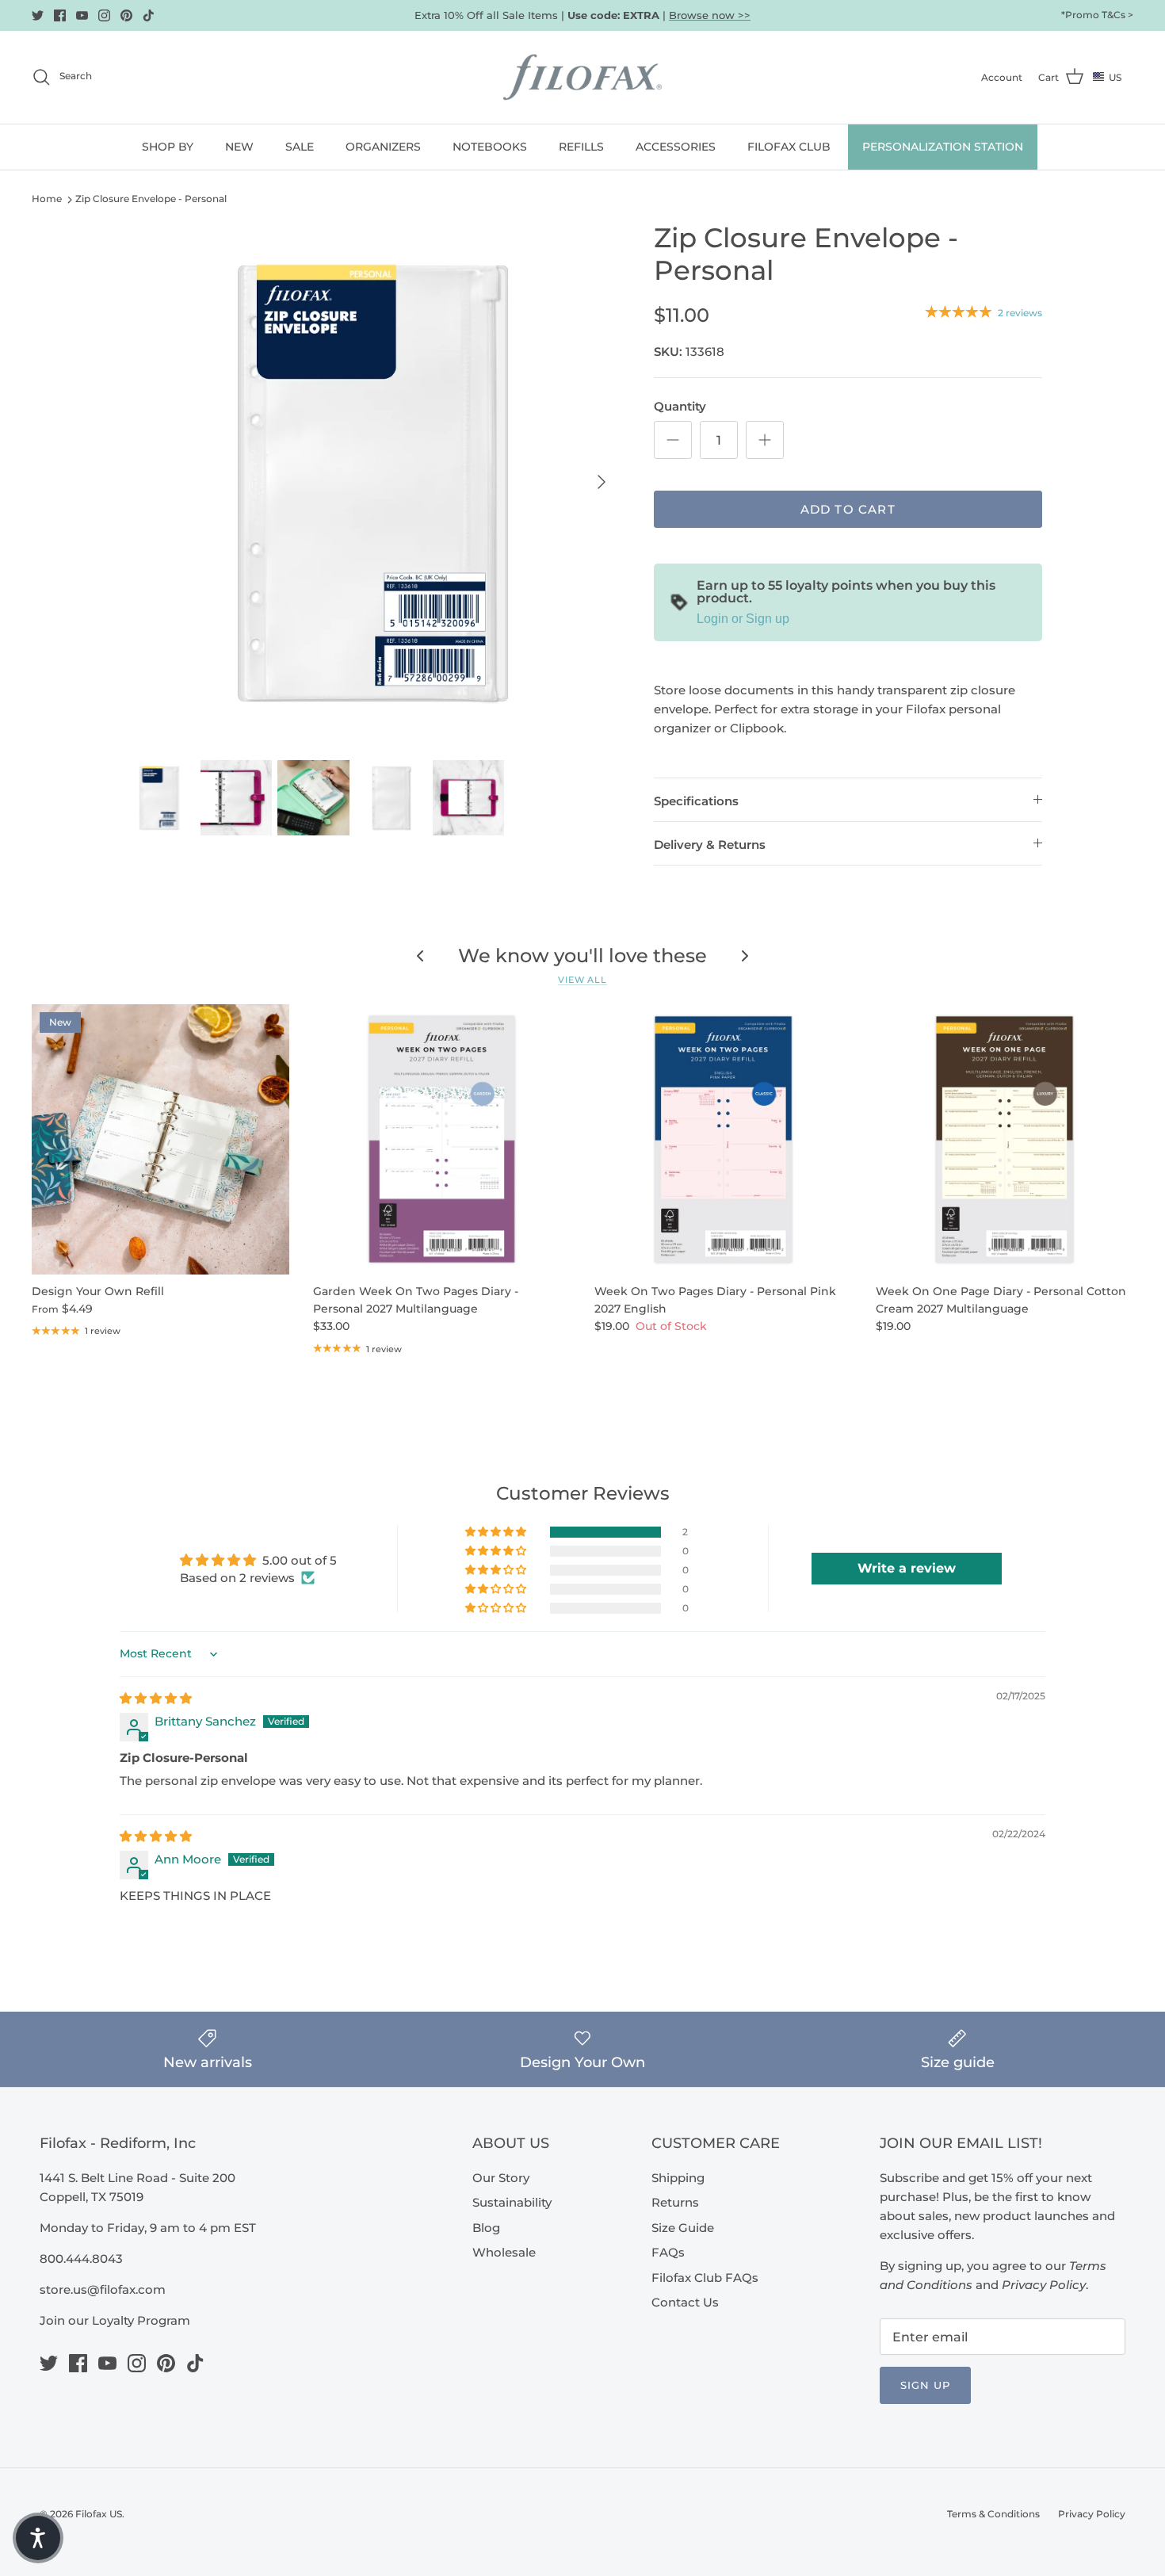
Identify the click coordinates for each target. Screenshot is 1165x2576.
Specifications (696, 801)
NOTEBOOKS (490, 147)
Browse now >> (710, 15)
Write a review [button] (907, 1568)
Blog (486, 2228)
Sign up (925, 2385)
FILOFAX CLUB (789, 147)
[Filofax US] (582, 77)
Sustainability (512, 2202)
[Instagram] (104, 15)
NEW (239, 147)
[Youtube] (82, 15)
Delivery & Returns (710, 845)
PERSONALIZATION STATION (943, 147)
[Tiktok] (149, 15)
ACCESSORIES (676, 147)
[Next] (602, 482)
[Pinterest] (126, 15)
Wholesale (504, 2252)
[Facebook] (60, 15)
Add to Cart (848, 509)
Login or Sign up (743, 619)
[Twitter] (38, 15)
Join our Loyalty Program (115, 2320)
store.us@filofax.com (103, 2289)
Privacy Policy (1092, 2514)
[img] (156, 1698)
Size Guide (683, 2228)
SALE (300, 147)
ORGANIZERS (383, 147)
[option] (371, 482)
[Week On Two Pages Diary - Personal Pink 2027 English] (723, 1139)
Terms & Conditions (993, 2514)
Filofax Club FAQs (705, 2278)
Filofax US (99, 2514)
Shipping (678, 2178)
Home (47, 199)
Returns (675, 2202)
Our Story (501, 2178)
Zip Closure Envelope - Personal (151, 199)
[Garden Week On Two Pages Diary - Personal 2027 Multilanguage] (442, 1139)
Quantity (680, 406)
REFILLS (581, 147)
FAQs (668, 2252)
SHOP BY (168, 147)
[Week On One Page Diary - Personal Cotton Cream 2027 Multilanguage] (1005, 1139)
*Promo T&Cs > (1097, 15)
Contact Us (685, 2302)
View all (582, 980)
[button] (497, 1532)
